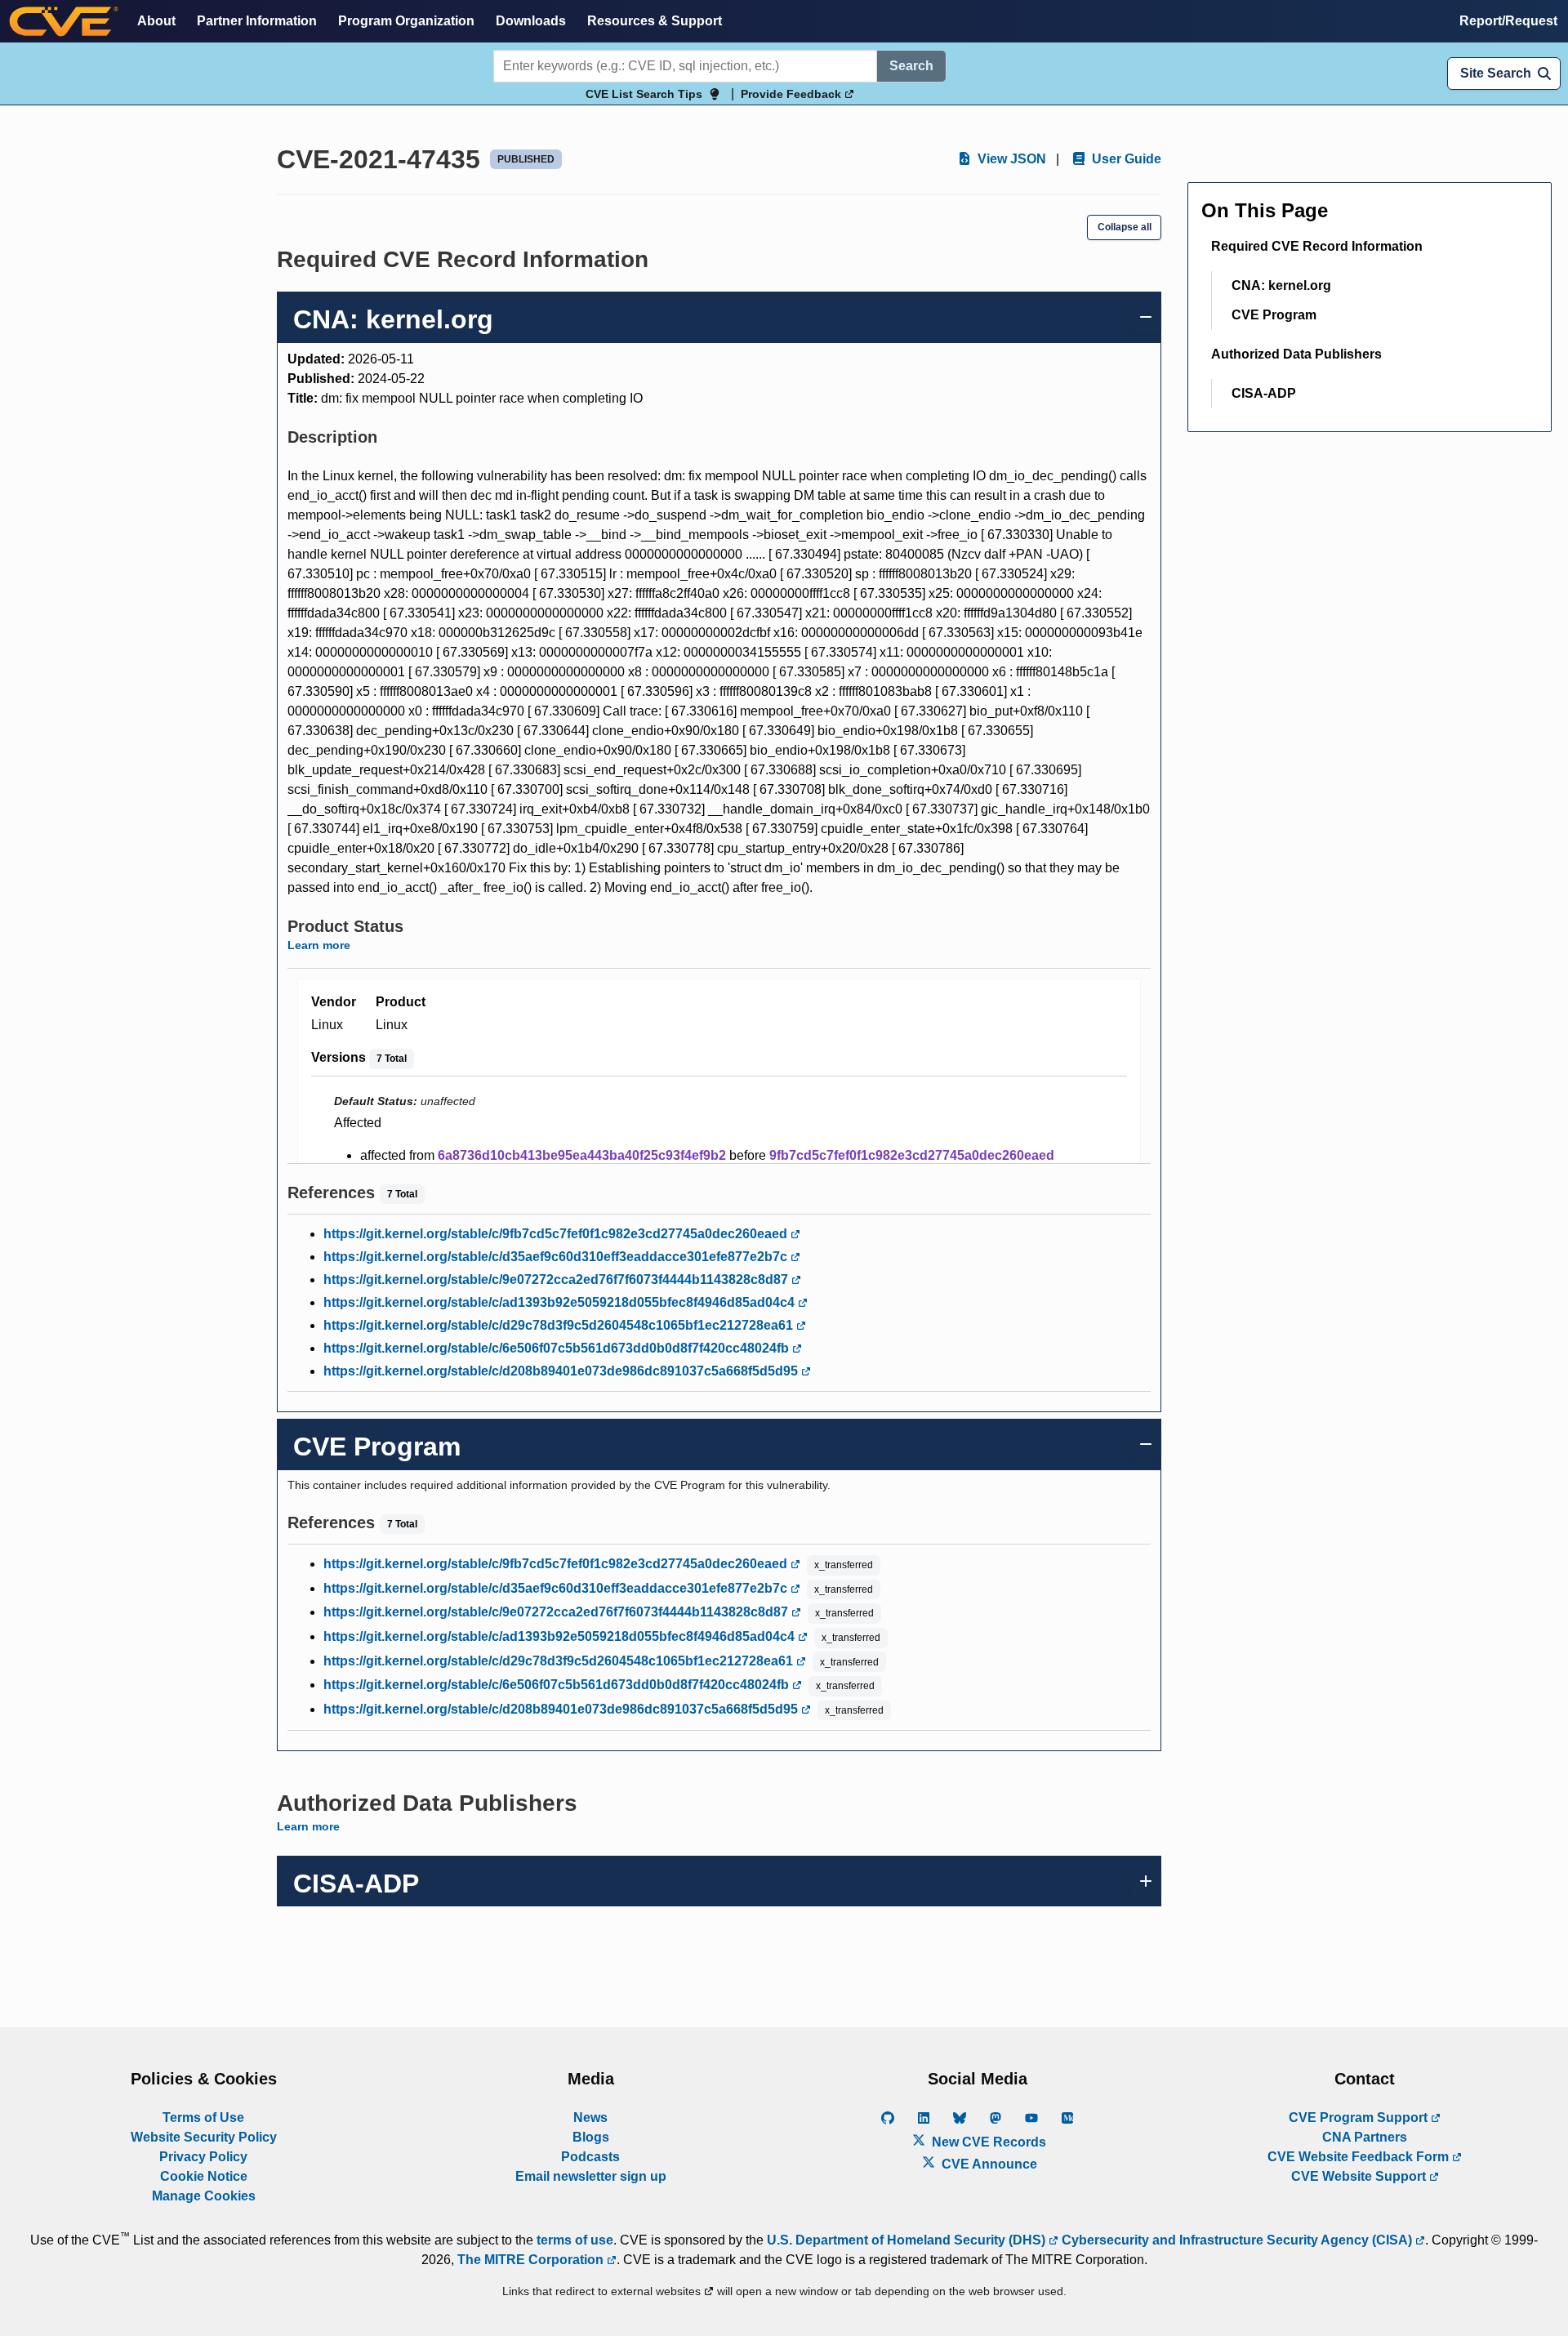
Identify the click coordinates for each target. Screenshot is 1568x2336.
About (156, 21)
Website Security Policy (204, 2137)
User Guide (1125, 159)
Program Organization (406, 21)
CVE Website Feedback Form (1360, 2157)
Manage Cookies (204, 2196)
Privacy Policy (203, 2157)
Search (911, 66)
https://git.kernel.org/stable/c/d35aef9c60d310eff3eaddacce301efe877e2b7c (557, 1257)
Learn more (319, 945)
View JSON (1010, 159)
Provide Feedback (793, 94)
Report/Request (1508, 21)
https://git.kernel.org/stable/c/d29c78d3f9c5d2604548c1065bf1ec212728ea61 (560, 1325)
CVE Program (1274, 315)
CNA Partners (1365, 2137)
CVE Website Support (1360, 2176)
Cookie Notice (204, 2176)
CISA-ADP (1264, 393)
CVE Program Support (1360, 2118)
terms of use (575, 2240)
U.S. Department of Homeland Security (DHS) (908, 2240)
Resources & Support (655, 21)
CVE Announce (988, 2164)
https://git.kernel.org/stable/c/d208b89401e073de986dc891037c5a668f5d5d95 (562, 1371)
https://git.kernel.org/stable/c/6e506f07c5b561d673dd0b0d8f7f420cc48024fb (558, 1348)
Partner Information (257, 21)
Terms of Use (203, 2118)
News (590, 2118)
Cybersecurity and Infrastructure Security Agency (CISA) (1237, 2240)
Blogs (591, 2137)
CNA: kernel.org (1281, 285)
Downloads (531, 21)
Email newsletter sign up (591, 2176)
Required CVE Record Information (1317, 246)
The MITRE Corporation (532, 2260)
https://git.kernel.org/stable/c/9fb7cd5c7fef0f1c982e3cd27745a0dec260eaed (557, 1234)
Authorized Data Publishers (1296, 354)
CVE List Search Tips (644, 94)
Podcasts (590, 2157)
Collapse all (1125, 227)
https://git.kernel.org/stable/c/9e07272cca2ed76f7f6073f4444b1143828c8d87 (557, 1279)
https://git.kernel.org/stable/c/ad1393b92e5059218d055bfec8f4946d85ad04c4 (561, 1302)
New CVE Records (987, 2142)
